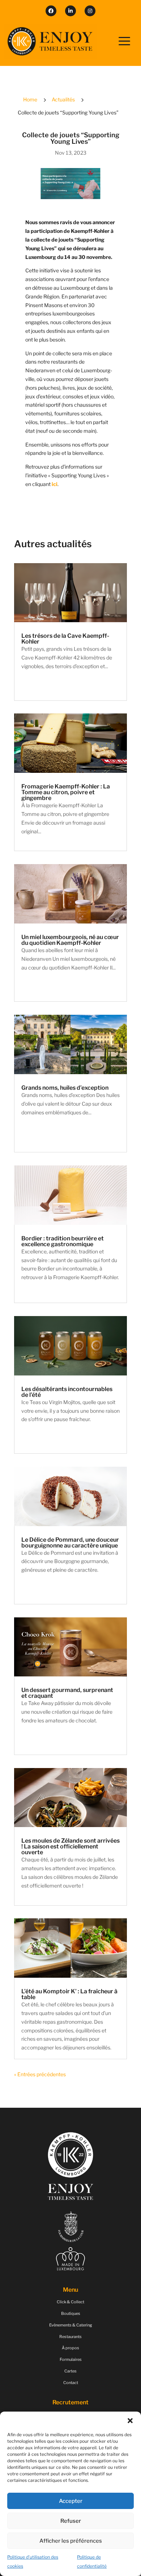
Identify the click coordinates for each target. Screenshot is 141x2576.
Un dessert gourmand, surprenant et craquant (67, 1693)
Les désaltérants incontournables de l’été (67, 1392)
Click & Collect (70, 2302)
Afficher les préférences (71, 2541)
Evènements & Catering (71, 2325)
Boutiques (71, 2313)
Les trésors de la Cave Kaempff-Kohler (65, 639)
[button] (130, 2421)
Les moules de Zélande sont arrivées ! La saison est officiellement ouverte (70, 1846)
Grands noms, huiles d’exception (65, 1088)
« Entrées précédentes (40, 2074)
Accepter (71, 2501)
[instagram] (90, 11)
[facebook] (51, 11)
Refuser (71, 2521)
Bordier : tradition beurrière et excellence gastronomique (63, 1241)
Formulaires (71, 2359)
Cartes (70, 2371)
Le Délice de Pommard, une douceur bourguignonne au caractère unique (70, 1543)
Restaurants (70, 2337)
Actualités (63, 99)
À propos (70, 2348)
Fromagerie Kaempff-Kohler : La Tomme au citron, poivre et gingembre (66, 792)
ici (55, 484)
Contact (71, 2383)
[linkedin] (70, 11)
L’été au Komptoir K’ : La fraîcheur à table (69, 1994)
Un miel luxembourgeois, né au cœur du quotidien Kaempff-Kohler (70, 940)
